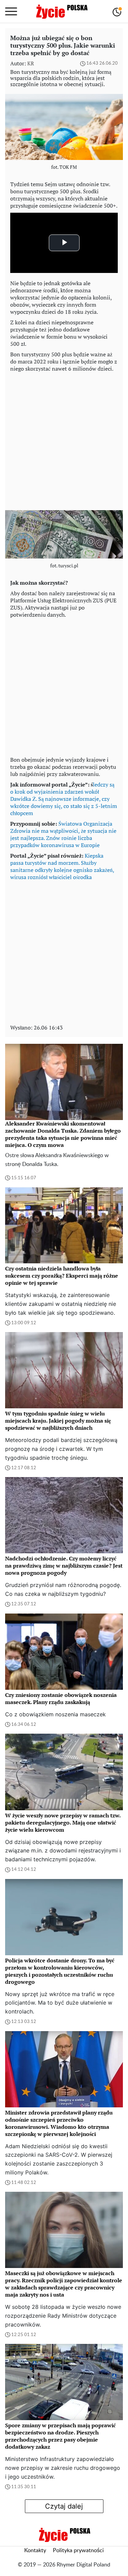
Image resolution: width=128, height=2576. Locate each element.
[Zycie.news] (61, 12)
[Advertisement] (64, 440)
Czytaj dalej (64, 2506)
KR (31, 63)
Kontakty (35, 2550)
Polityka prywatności (78, 2550)
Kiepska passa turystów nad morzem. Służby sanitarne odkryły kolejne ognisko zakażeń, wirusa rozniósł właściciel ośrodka (62, 866)
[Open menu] (11, 12)
